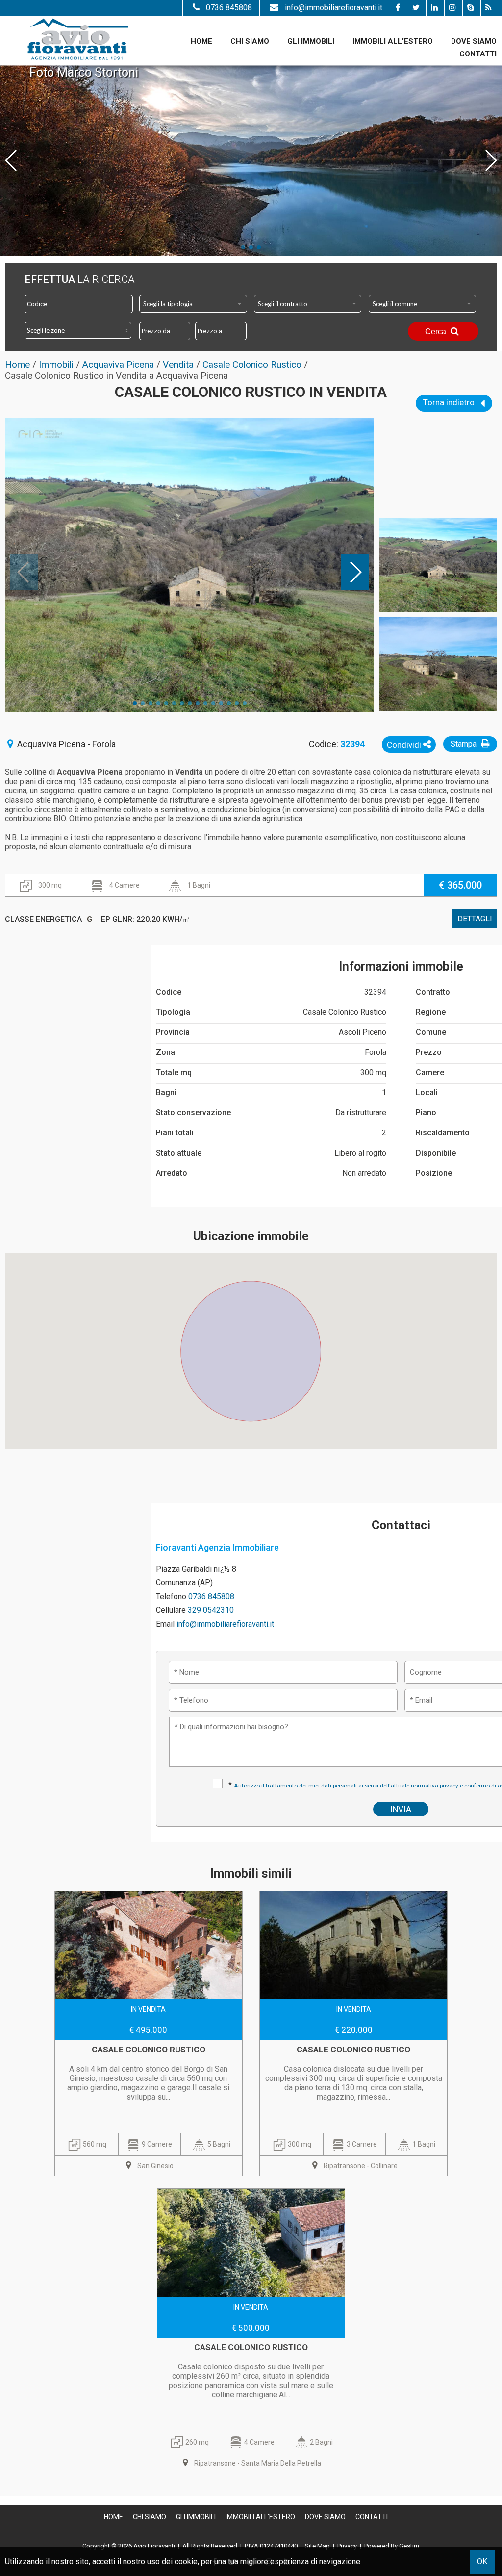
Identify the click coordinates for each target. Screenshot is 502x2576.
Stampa (464, 744)
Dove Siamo (474, 41)
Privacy (347, 2546)
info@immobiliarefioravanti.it (334, 8)
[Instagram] (452, 8)
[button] (251, 1345)
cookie (186, 2562)
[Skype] (470, 8)
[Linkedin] (434, 8)
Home (201, 41)
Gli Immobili (311, 41)
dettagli (475, 919)
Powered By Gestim (392, 2546)
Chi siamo (250, 41)
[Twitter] (416, 8)
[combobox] (193, 304)
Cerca (437, 331)
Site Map (317, 2546)
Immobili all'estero (393, 41)
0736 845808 (229, 8)
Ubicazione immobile (251, 1236)
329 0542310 (211, 1610)
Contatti (478, 54)
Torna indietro (450, 402)
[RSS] (489, 8)
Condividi (405, 745)
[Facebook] (398, 8)
